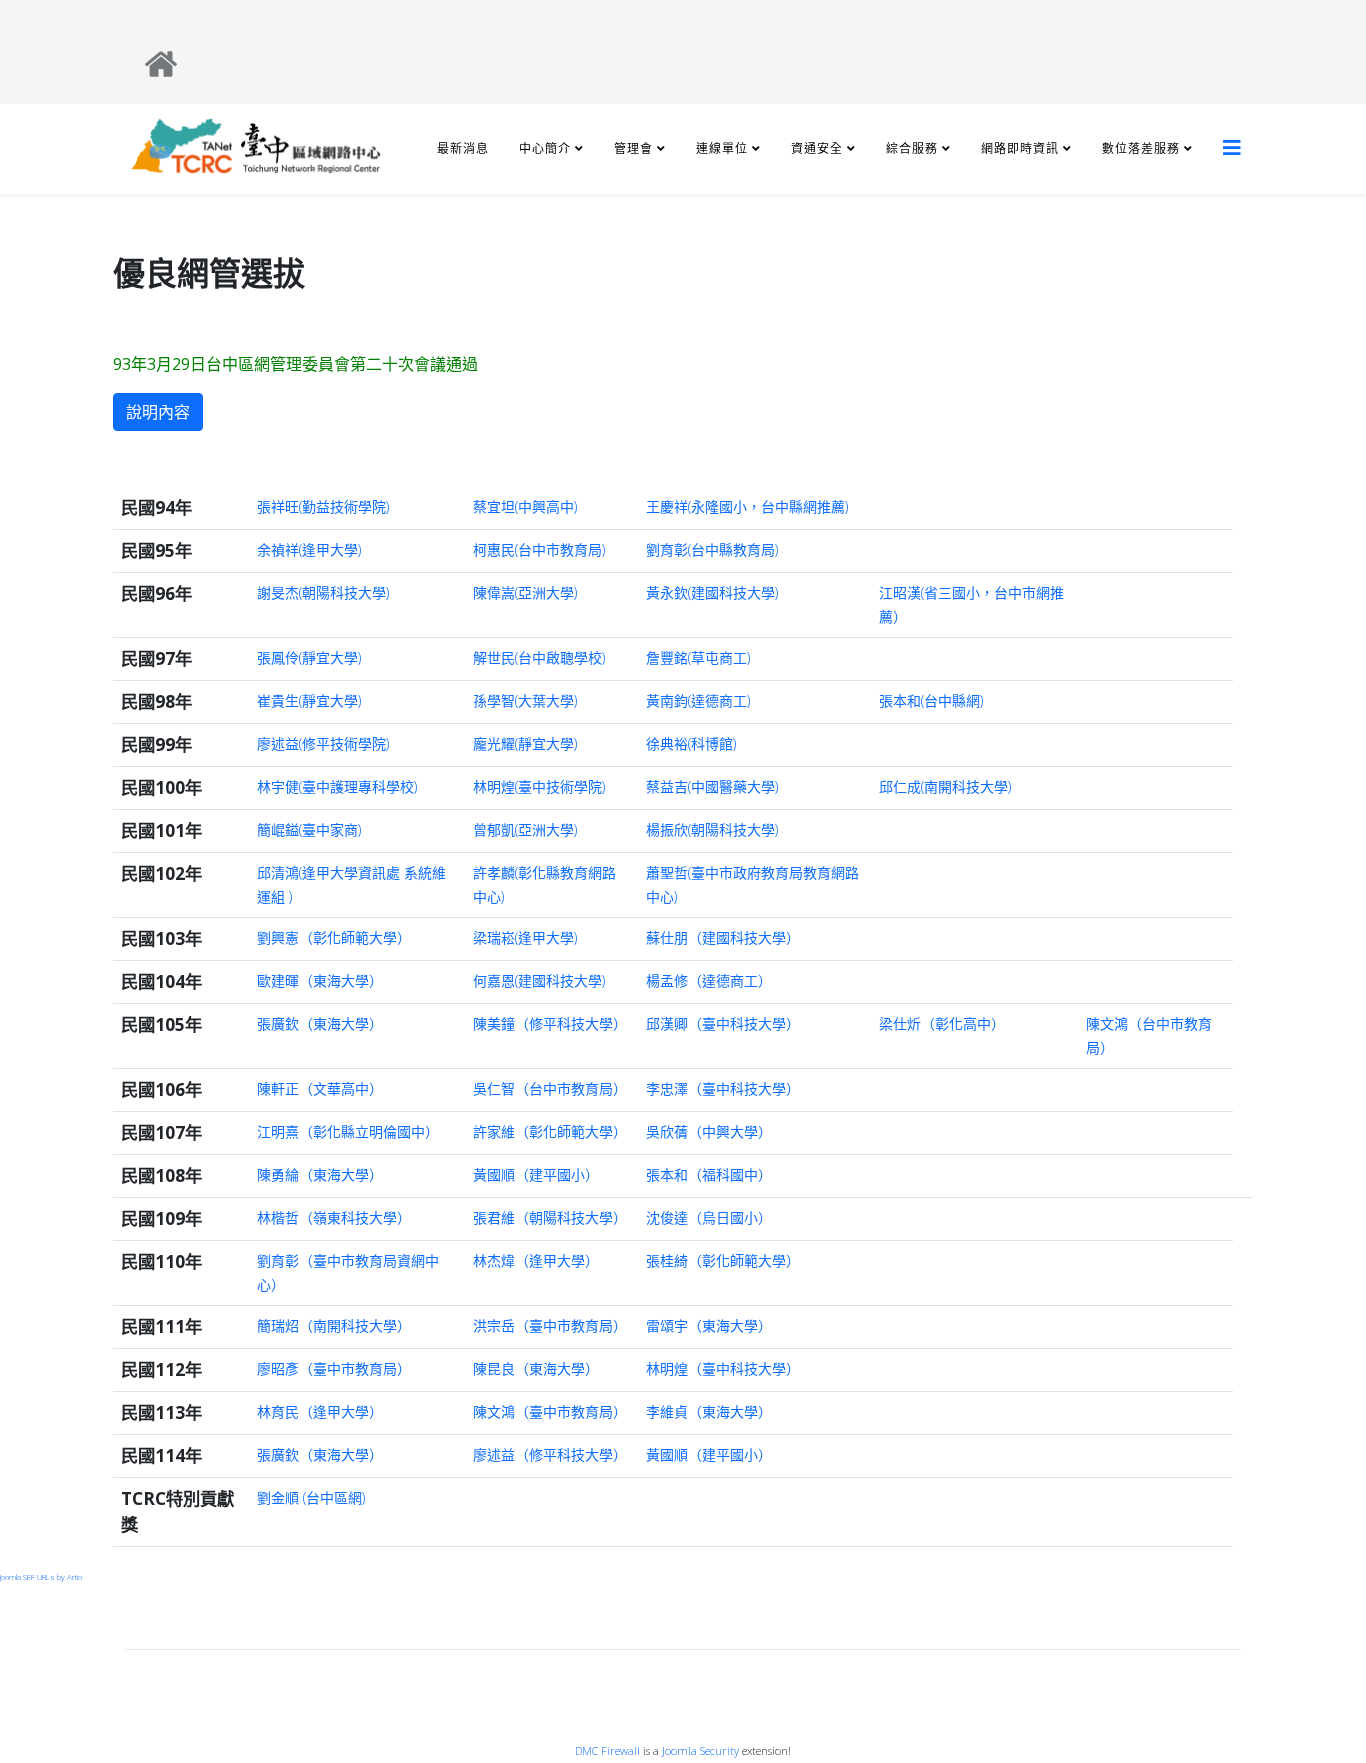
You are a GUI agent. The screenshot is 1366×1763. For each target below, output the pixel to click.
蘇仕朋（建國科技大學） (723, 937)
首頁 (691, 1669)
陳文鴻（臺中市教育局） (550, 1411)
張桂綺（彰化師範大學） (723, 1260)
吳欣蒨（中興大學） (709, 1131)
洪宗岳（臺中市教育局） (550, 1325)
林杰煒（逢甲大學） (536, 1260)
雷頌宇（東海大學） (709, 1325)
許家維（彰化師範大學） (550, 1131)
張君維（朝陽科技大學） (550, 1217)
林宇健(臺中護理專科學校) (337, 786)
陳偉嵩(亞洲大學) (525, 592)
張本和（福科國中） (709, 1174)
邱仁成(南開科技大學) (945, 786)
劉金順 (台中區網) (311, 1497)
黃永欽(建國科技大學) (712, 592)
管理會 (633, 148)
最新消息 (463, 148)
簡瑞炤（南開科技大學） (334, 1325)
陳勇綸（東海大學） (320, 1174)
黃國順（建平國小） (536, 1174)
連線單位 (722, 148)
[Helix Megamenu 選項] (1232, 147)
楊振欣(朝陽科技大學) (712, 829)
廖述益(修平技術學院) (323, 743)
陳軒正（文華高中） (320, 1088)
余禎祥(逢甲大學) (309, 549)
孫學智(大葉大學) (525, 700)
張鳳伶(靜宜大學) (309, 657)
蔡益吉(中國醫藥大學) (712, 786)
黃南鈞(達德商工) (698, 700)
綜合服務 (912, 148)
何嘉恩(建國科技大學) (539, 980)
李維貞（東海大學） (709, 1411)
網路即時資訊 (1020, 148)
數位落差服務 (1141, 148)
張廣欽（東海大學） (320, 1023)
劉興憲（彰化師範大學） (334, 937)
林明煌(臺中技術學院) (539, 786)
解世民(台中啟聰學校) (539, 657)
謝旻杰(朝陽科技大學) (323, 592)
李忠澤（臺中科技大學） (723, 1088)
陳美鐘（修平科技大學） (550, 1023)
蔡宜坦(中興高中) (525, 506)
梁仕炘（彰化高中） (942, 1023)
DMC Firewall (607, 1750)
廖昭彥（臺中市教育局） (334, 1368)
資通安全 (817, 148)
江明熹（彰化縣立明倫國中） (348, 1131)
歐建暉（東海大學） (320, 980)
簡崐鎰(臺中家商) (309, 829)
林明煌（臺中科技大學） (723, 1368)
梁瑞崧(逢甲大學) (525, 937)
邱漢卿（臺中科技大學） (723, 1023)
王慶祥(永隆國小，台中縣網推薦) (747, 506)
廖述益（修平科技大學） (550, 1454)
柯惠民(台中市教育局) (539, 549)
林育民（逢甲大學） (320, 1411)
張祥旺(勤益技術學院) (323, 506)
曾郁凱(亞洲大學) (525, 829)
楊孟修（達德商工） (709, 980)
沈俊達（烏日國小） (709, 1217)
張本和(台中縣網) (931, 700)
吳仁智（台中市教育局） (550, 1088)
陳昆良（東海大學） (536, 1368)
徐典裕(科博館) (691, 743)
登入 (691, 1628)
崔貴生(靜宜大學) (309, 700)
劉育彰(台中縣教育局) (712, 549)
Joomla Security (700, 1750)
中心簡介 (545, 148)
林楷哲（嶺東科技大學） (334, 1217)
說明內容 (158, 412)
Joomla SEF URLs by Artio (41, 1576)
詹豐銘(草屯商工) (698, 657)
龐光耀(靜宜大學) (525, 743)
